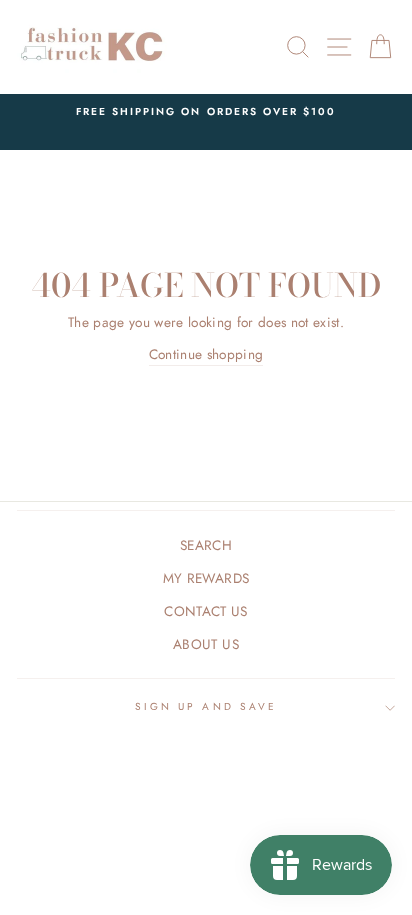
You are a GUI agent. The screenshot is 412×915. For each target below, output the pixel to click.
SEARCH (206, 545)
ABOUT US (206, 644)
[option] (206, 112)
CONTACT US (205, 611)
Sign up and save (206, 706)
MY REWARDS (206, 578)
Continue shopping (206, 354)
